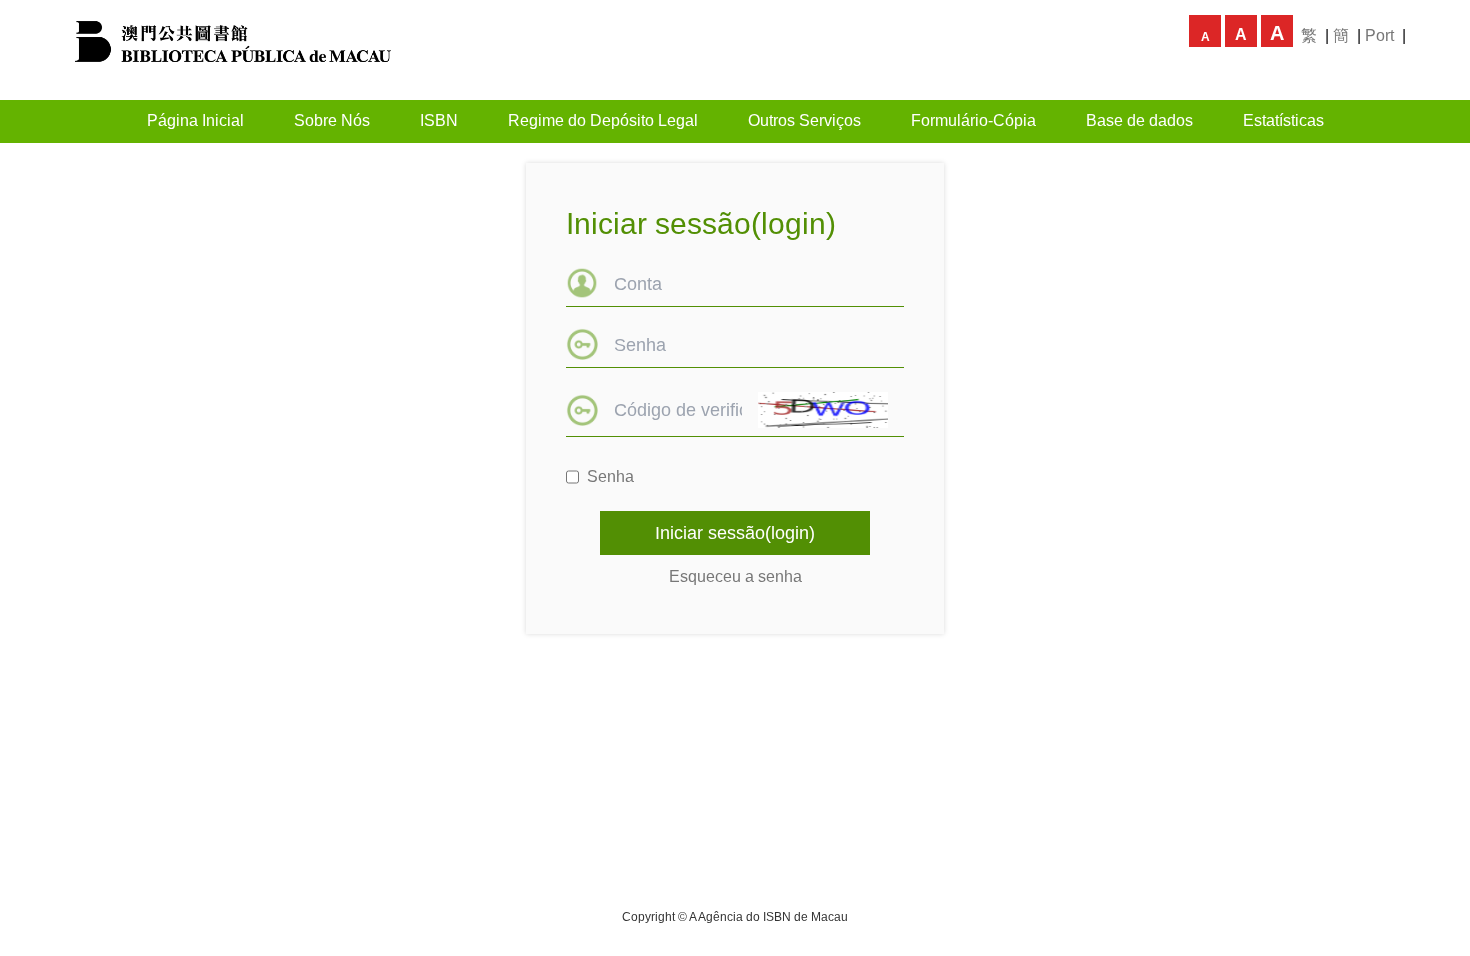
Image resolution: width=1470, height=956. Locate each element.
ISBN (439, 120)
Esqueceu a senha (735, 576)
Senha (610, 476)
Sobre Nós (332, 120)
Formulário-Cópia (973, 120)
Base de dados (1139, 120)
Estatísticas (1283, 120)
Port (1379, 35)
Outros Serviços (804, 120)
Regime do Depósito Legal (603, 120)
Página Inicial (195, 120)
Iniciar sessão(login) (735, 533)
